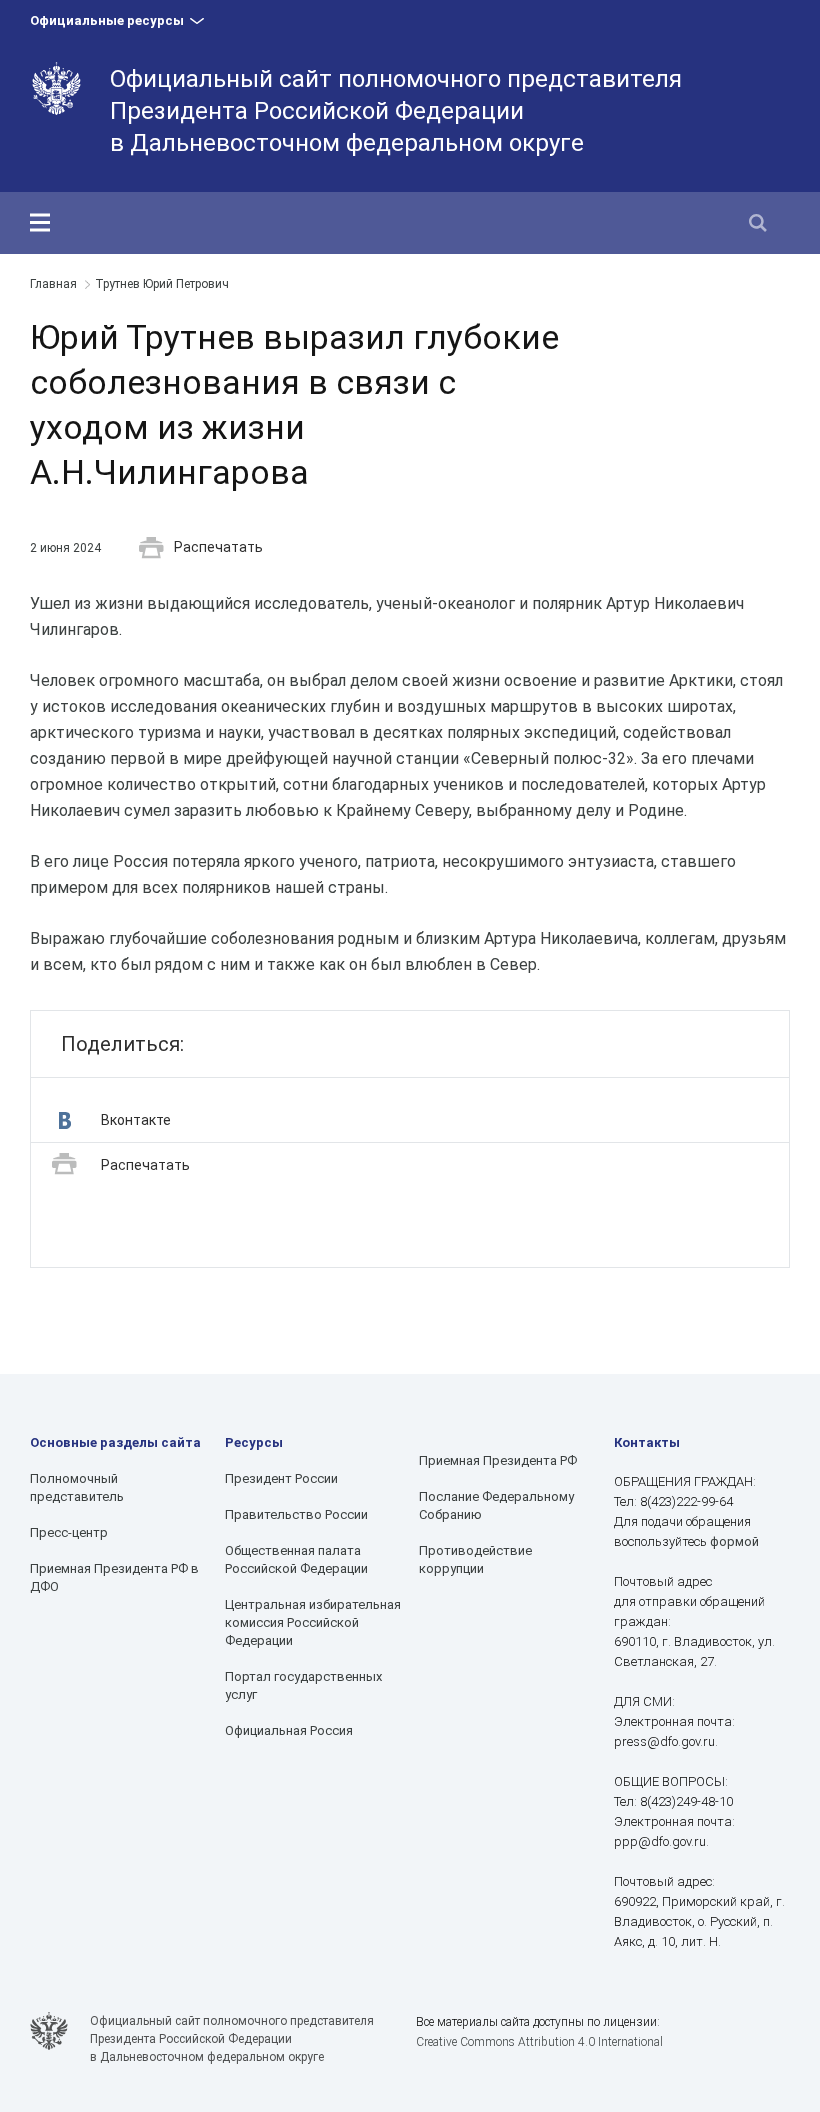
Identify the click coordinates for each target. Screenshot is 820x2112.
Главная (53, 284)
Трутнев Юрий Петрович (162, 284)
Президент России (281, 1478)
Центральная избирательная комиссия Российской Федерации (313, 1622)
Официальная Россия (289, 1730)
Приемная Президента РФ (498, 1460)
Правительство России (296, 1514)
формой (734, 1541)
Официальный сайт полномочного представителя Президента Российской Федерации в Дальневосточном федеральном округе (396, 111)
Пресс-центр (69, 1532)
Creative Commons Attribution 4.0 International (539, 2042)
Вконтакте (136, 1120)
